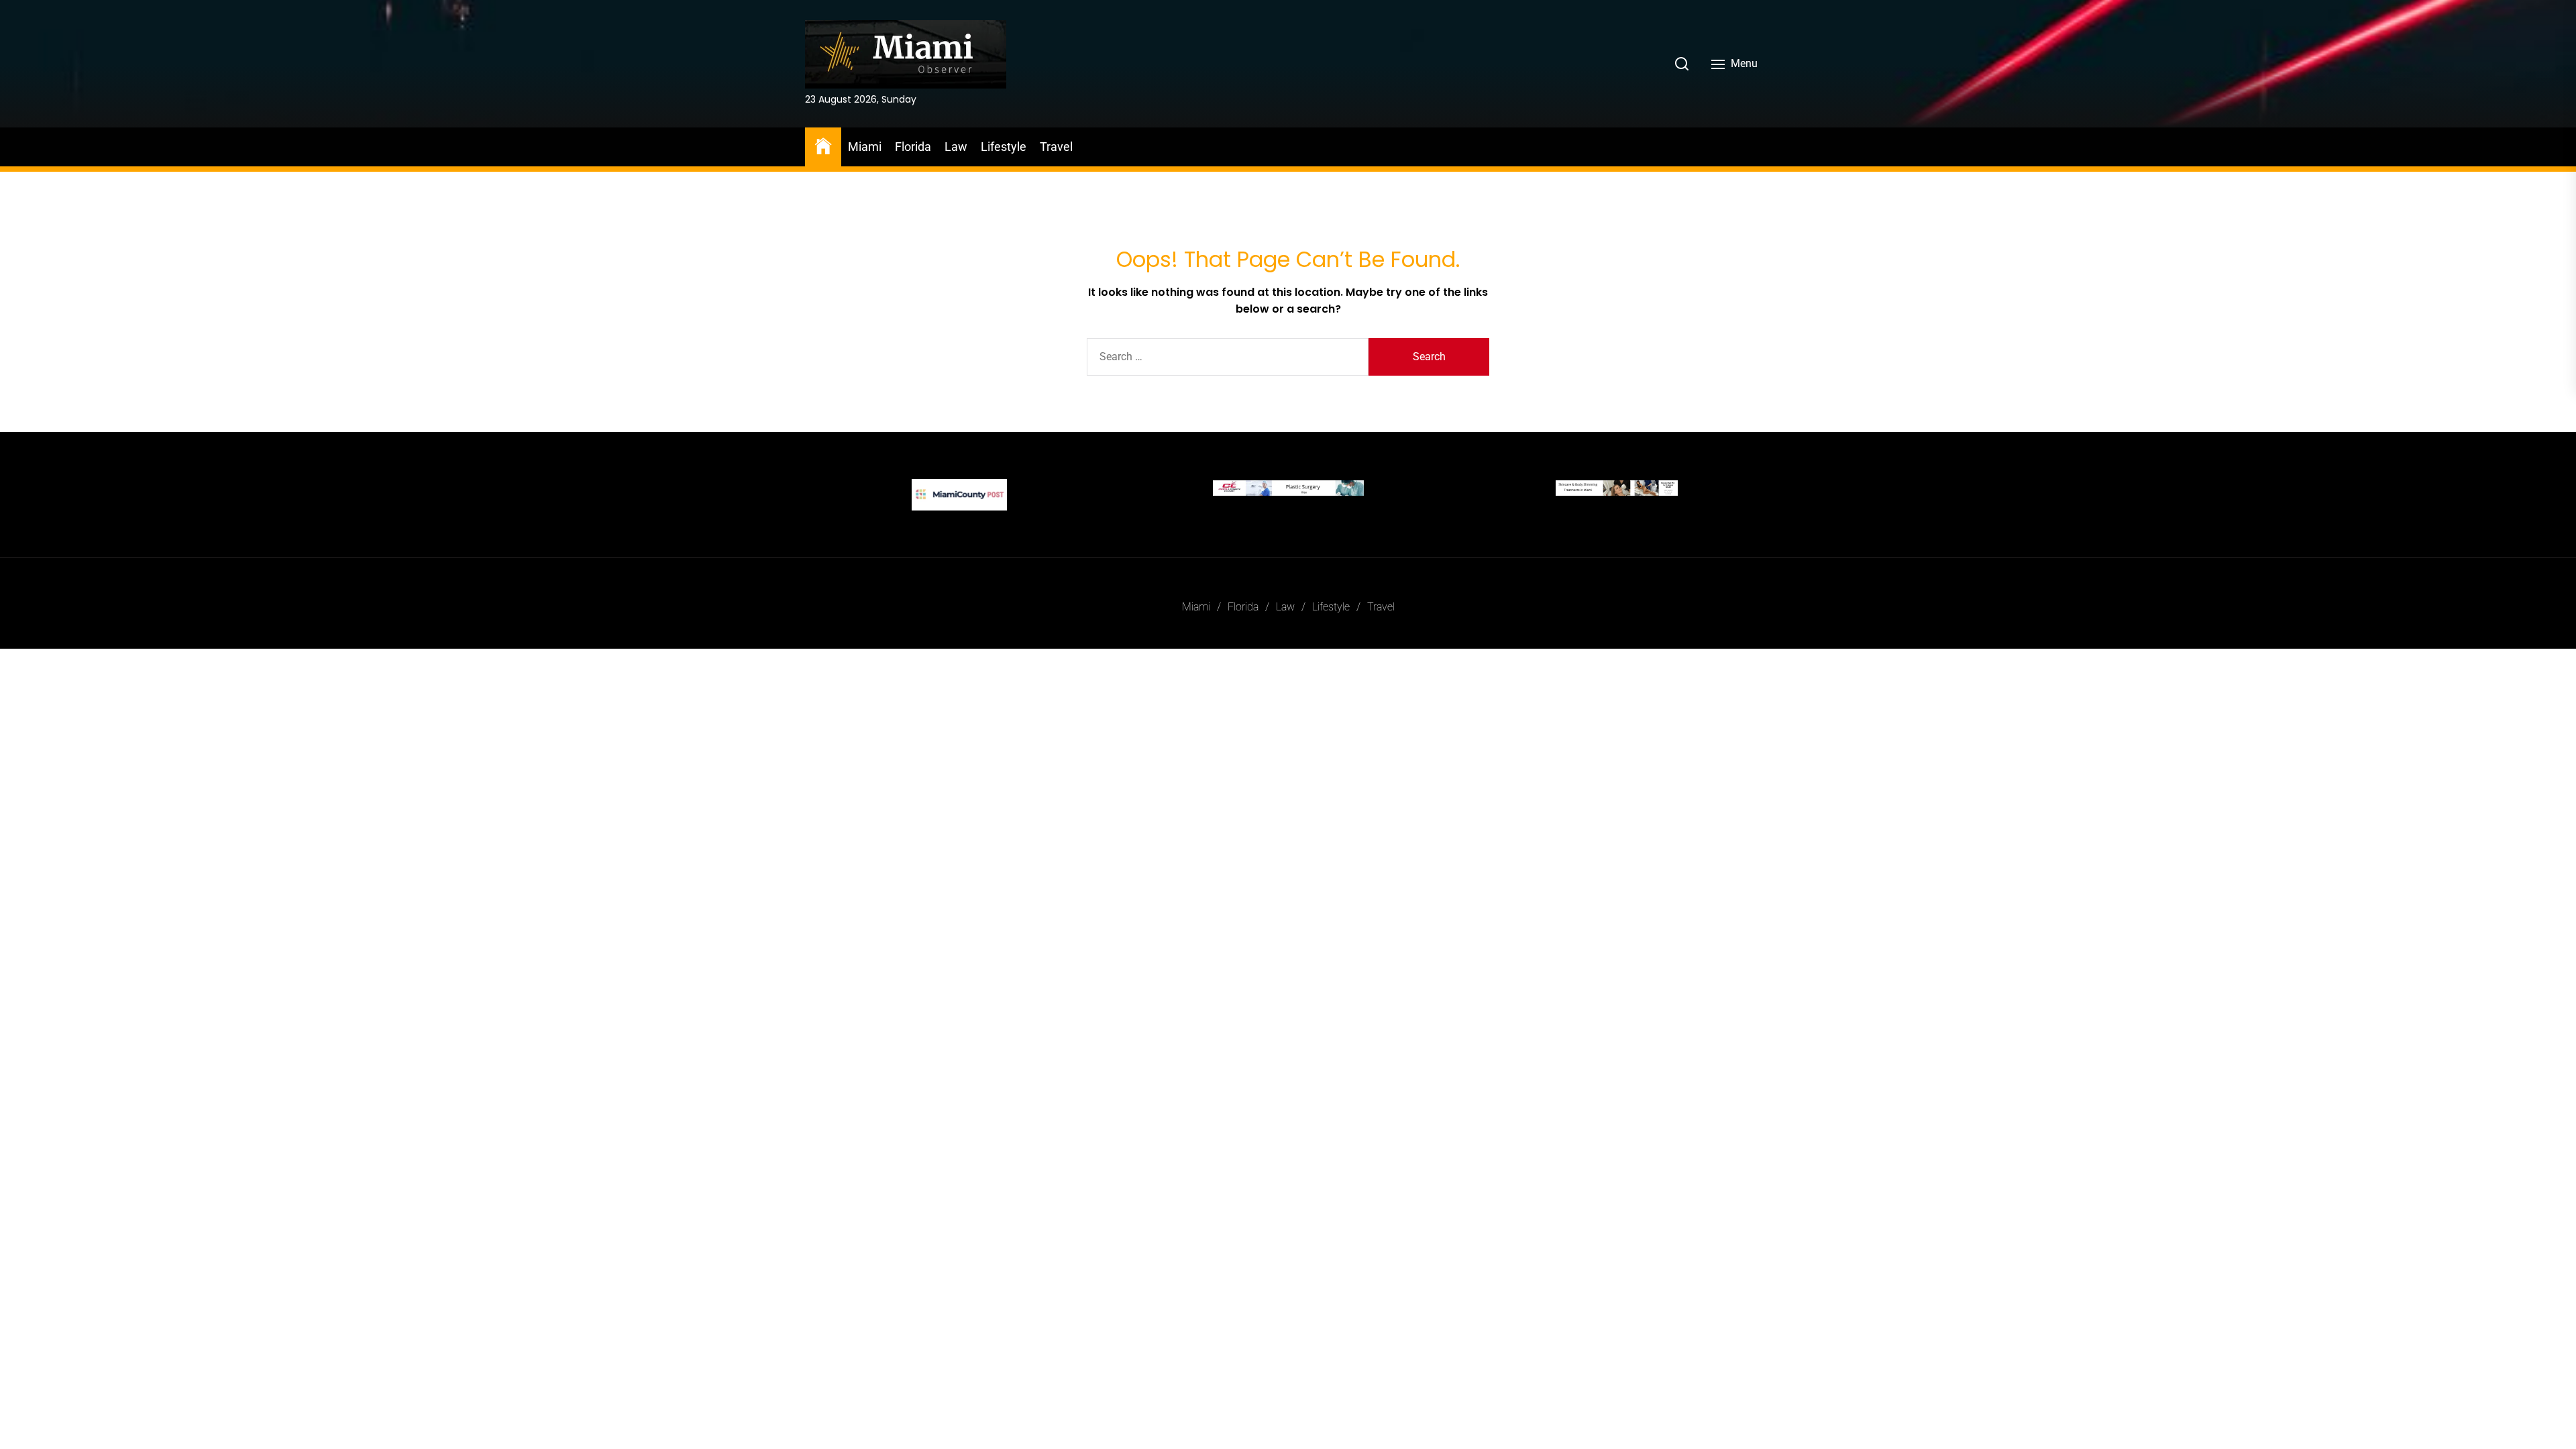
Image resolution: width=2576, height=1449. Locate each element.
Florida (913, 147)
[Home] (823, 145)
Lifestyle (1004, 147)
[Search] (1682, 64)
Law (956, 147)
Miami (865, 147)
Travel (1056, 147)
